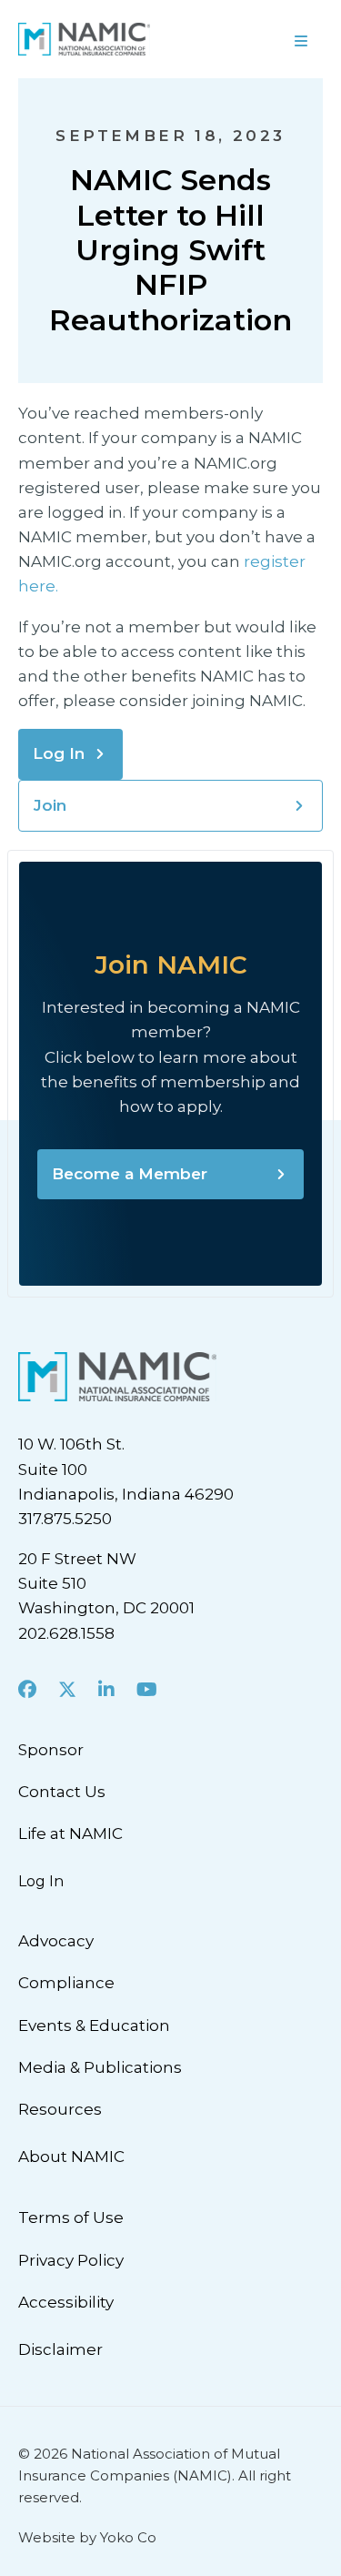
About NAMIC (71, 2157)
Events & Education (94, 2025)
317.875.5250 (65, 1519)
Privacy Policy (71, 2260)
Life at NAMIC (70, 1834)
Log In (59, 753)
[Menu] (256, 39)
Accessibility (66, 2302)
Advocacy (56, 1941)
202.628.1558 (66, 1633)
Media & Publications (100, 2067)
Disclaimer (60, 2349)
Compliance (66, 1983)
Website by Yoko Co (87, 2537)
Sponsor (51, 1750)
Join (50, 805)
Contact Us (62, 1792)
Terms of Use (71, 2217)
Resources (60, 2109)
